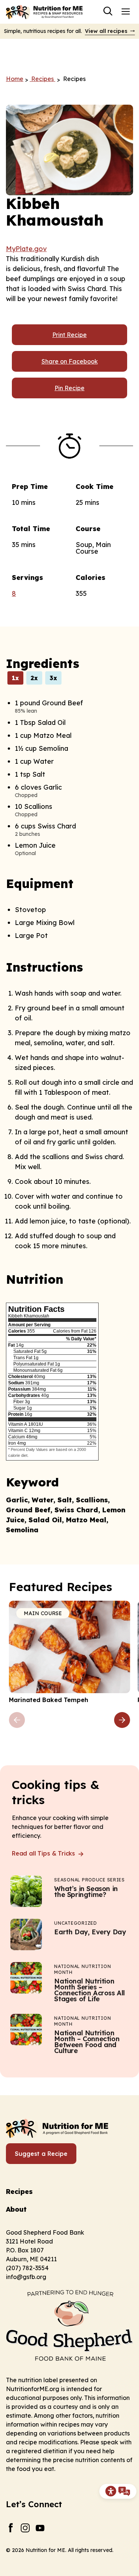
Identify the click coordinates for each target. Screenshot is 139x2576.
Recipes (19, 2192)
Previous (17, 1720)
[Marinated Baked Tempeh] (69, 1652)
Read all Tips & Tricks (44, 1853)
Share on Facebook (70, 361)
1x (15, 678)
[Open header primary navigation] (126, 11)
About (16, 2209)
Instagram (25, 2528)
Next (122, 1720)
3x (53, 678)
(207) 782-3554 (27, 2268)
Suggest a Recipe (41, 2154)
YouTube (40, 2528)
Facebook (11, 2528)
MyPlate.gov (26, 249)
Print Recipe (69, 335)
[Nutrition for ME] (45, 12)
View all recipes (106, 31)
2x (34, 678)
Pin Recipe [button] (69, 388)
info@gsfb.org (26, 2277)
